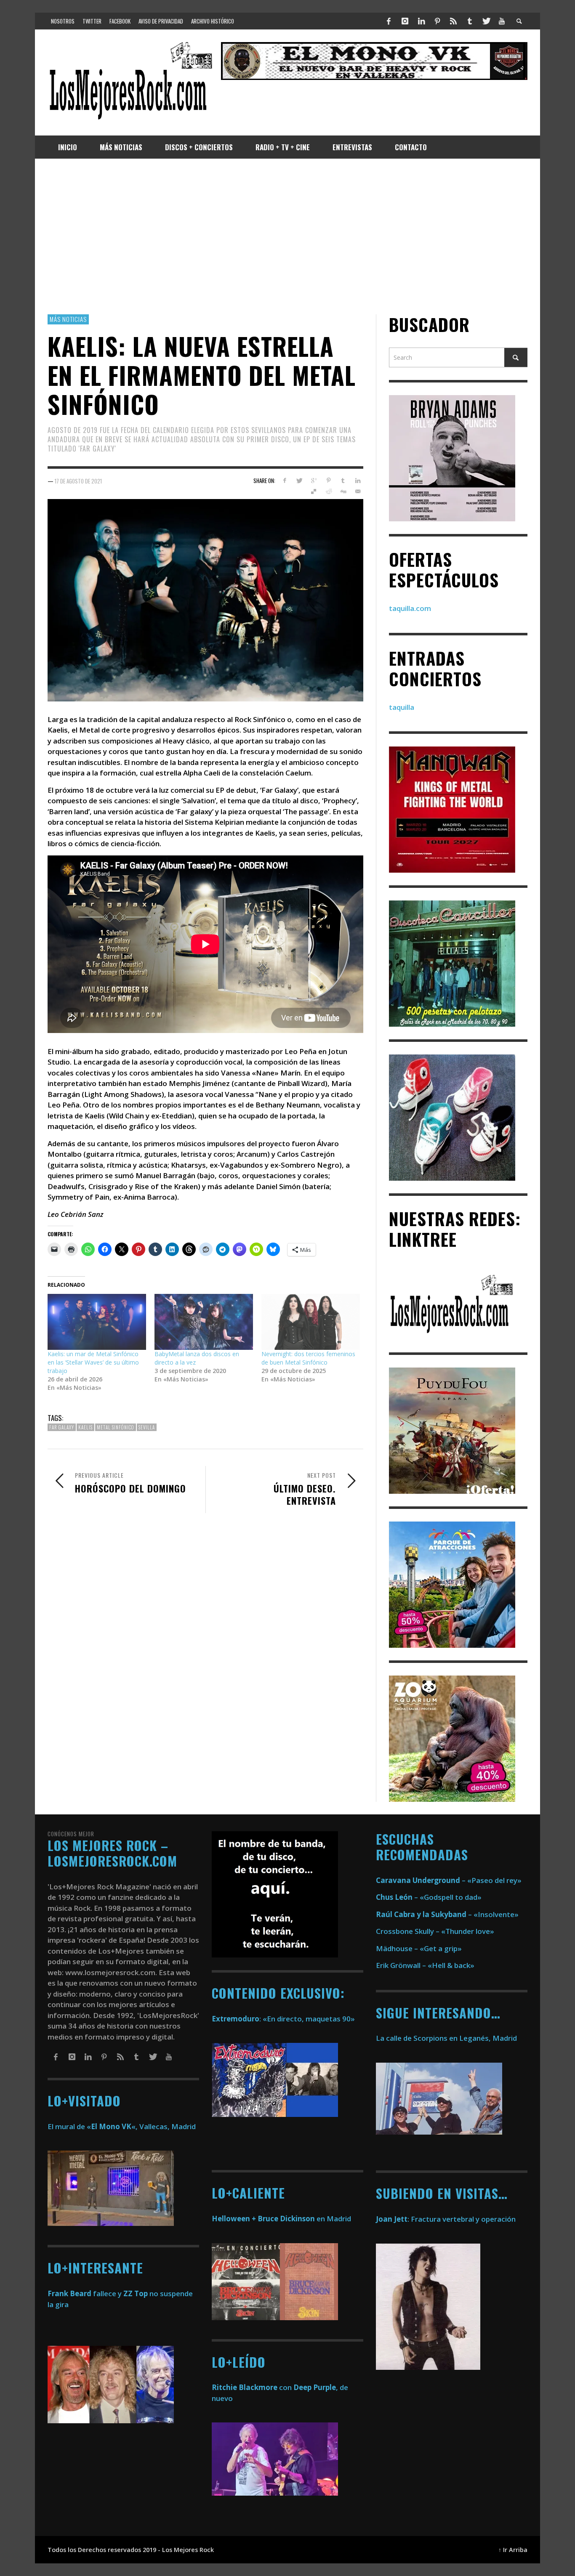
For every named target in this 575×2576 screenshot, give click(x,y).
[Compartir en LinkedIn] (358, 481)
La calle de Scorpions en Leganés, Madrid (447, 2038)
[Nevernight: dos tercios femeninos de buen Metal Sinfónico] (311, 1322)
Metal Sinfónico (116, 1427)
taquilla (402, 707)
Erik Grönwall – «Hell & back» (425, 1965)
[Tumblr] (470, 21)
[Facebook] (389, 21)
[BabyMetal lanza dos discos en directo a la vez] (204, 1322)
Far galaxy (62, 1427)
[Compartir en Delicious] (314, 491)
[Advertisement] (287, 236)
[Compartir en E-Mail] (358, 491)
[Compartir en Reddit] (329, 491)
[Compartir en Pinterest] (329, 481)
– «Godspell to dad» (429, 1897)
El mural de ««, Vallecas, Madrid (122, 2126)
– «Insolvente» (447, 1914)
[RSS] (453, 21)
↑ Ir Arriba (513, 2550)
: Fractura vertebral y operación (446, 2219)
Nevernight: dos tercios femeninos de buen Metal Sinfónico (308, 1358)
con (252, 2387)
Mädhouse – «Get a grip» (419, 1948)
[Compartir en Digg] (343, 491)
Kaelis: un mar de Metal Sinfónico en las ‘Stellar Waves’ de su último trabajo (93, 1362)
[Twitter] (486, 21)
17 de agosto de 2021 (78, 481)
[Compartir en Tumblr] (343, 481)
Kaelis (85, 1427)
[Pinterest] (437, 21)
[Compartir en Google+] (314, 481)
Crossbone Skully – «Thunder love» (435, 1931)
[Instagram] (405, 21)
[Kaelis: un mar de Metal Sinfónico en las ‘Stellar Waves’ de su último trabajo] (97, 1322)
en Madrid (281, 2219)
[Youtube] (502, 21)
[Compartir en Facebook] (284, 481)
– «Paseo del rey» (449, 1880)
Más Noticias (68, 319)
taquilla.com (410, 608)
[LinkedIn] (421, 21)
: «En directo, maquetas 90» (283, 2019)
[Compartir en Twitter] (299, 481)
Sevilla (147, 1427)
